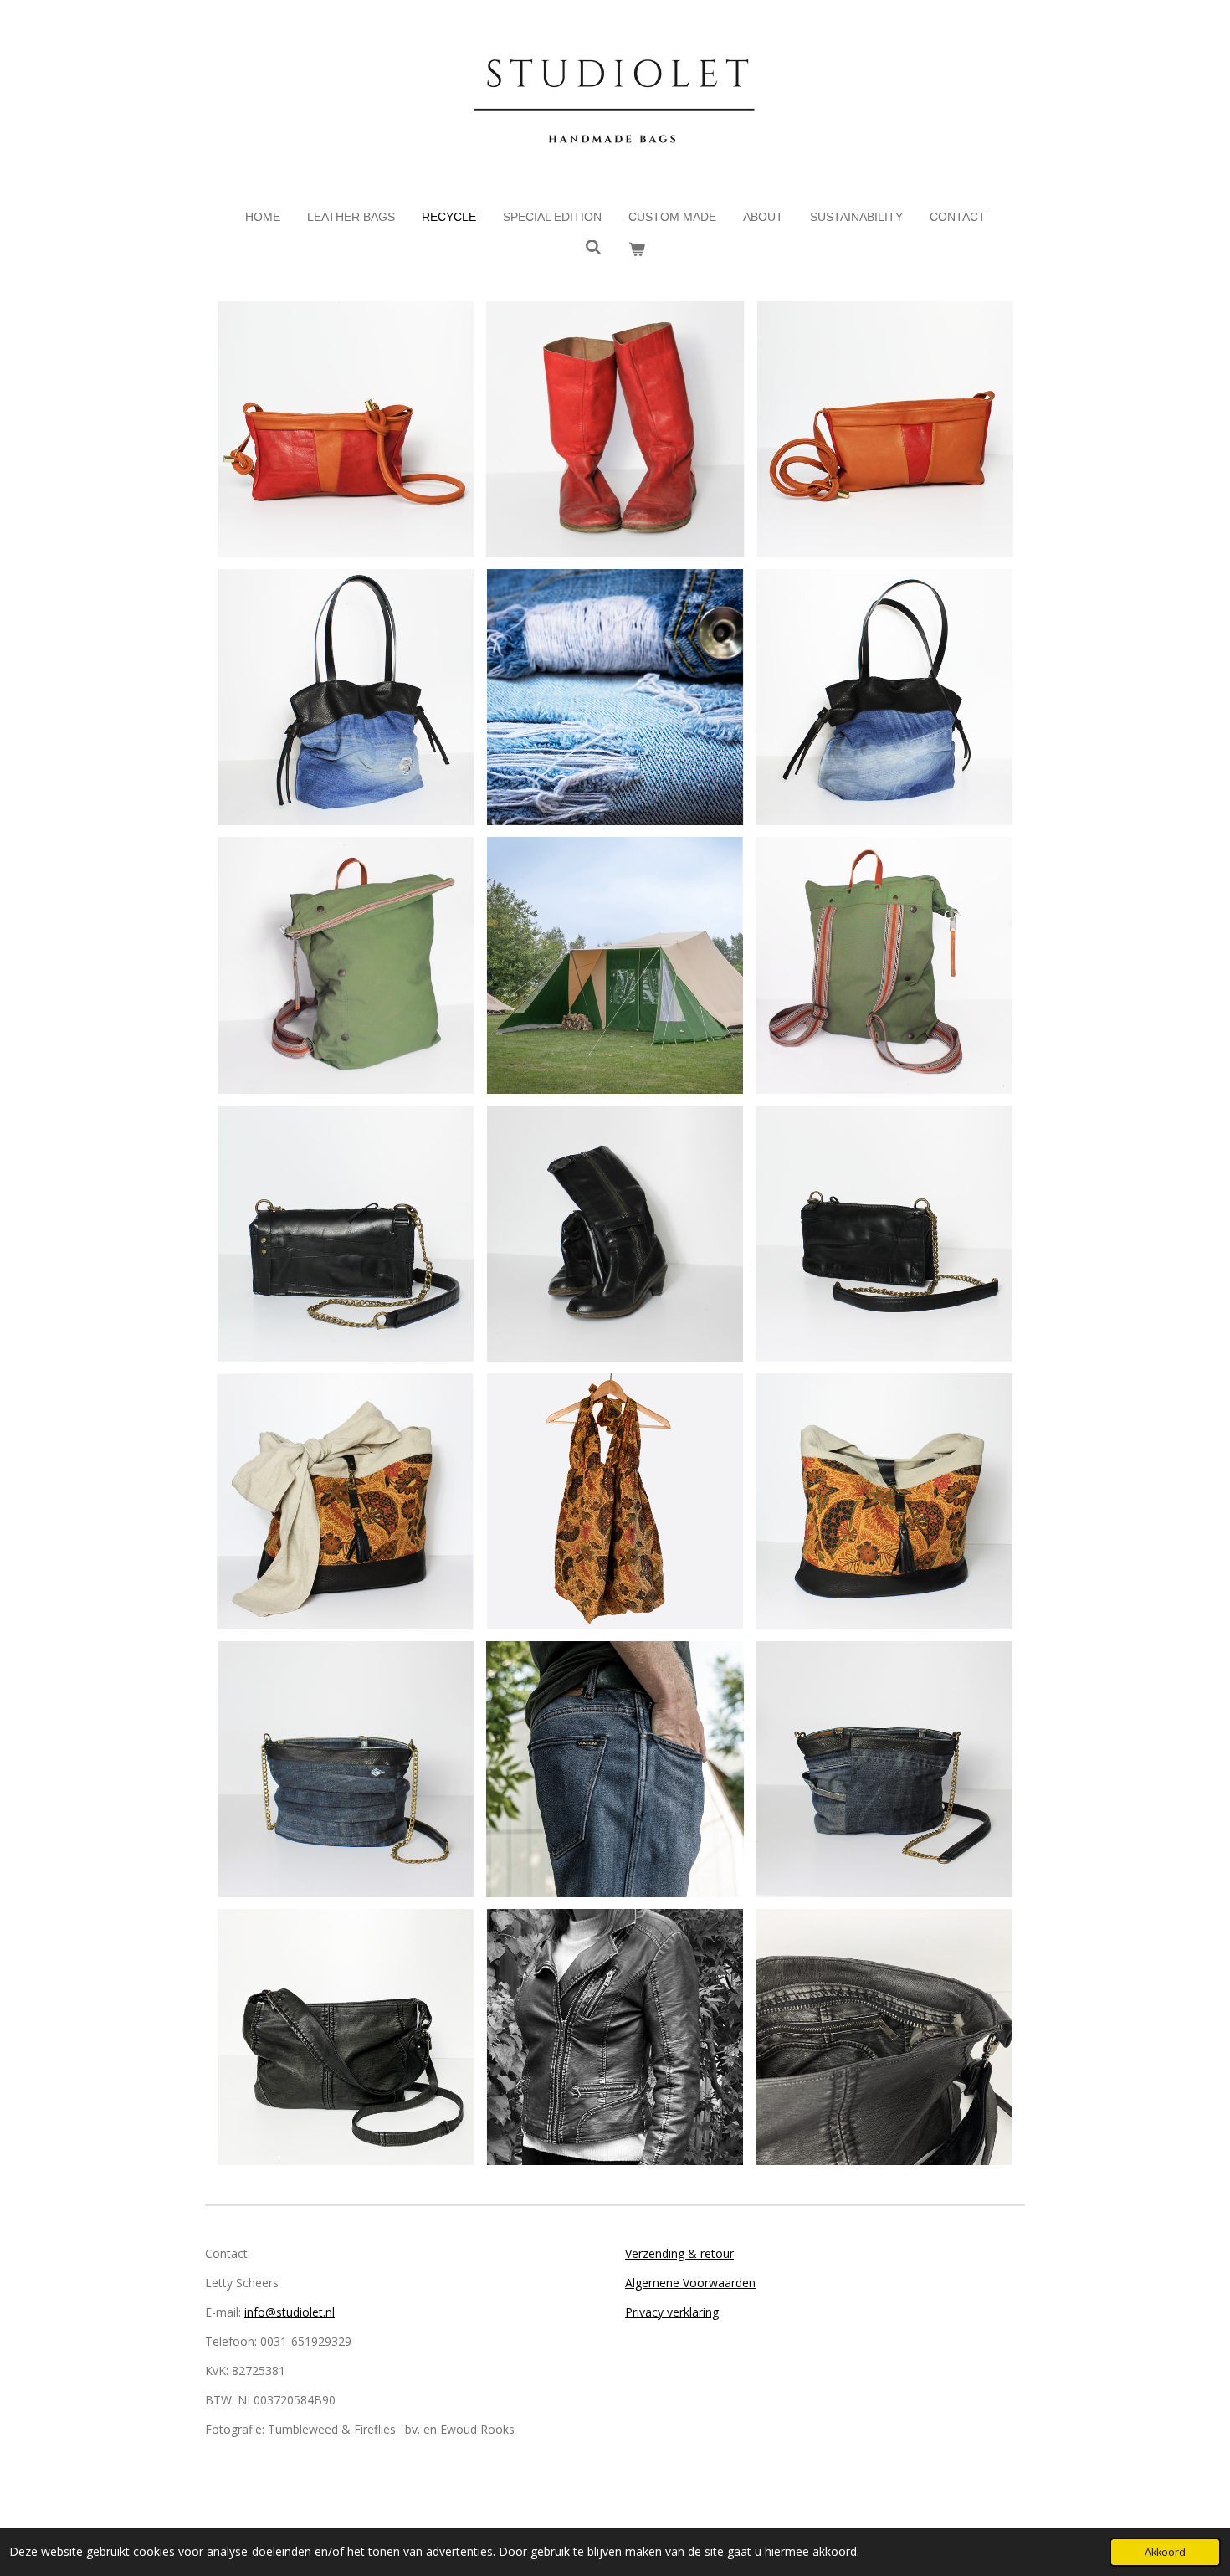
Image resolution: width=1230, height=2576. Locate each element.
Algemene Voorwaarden (690, 2283)
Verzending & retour (679, 2253)
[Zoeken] (593, 248)
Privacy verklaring (672, 2312)
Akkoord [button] (1165, 2552)
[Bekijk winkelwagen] (637, 250)
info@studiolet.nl (290, 2312)
